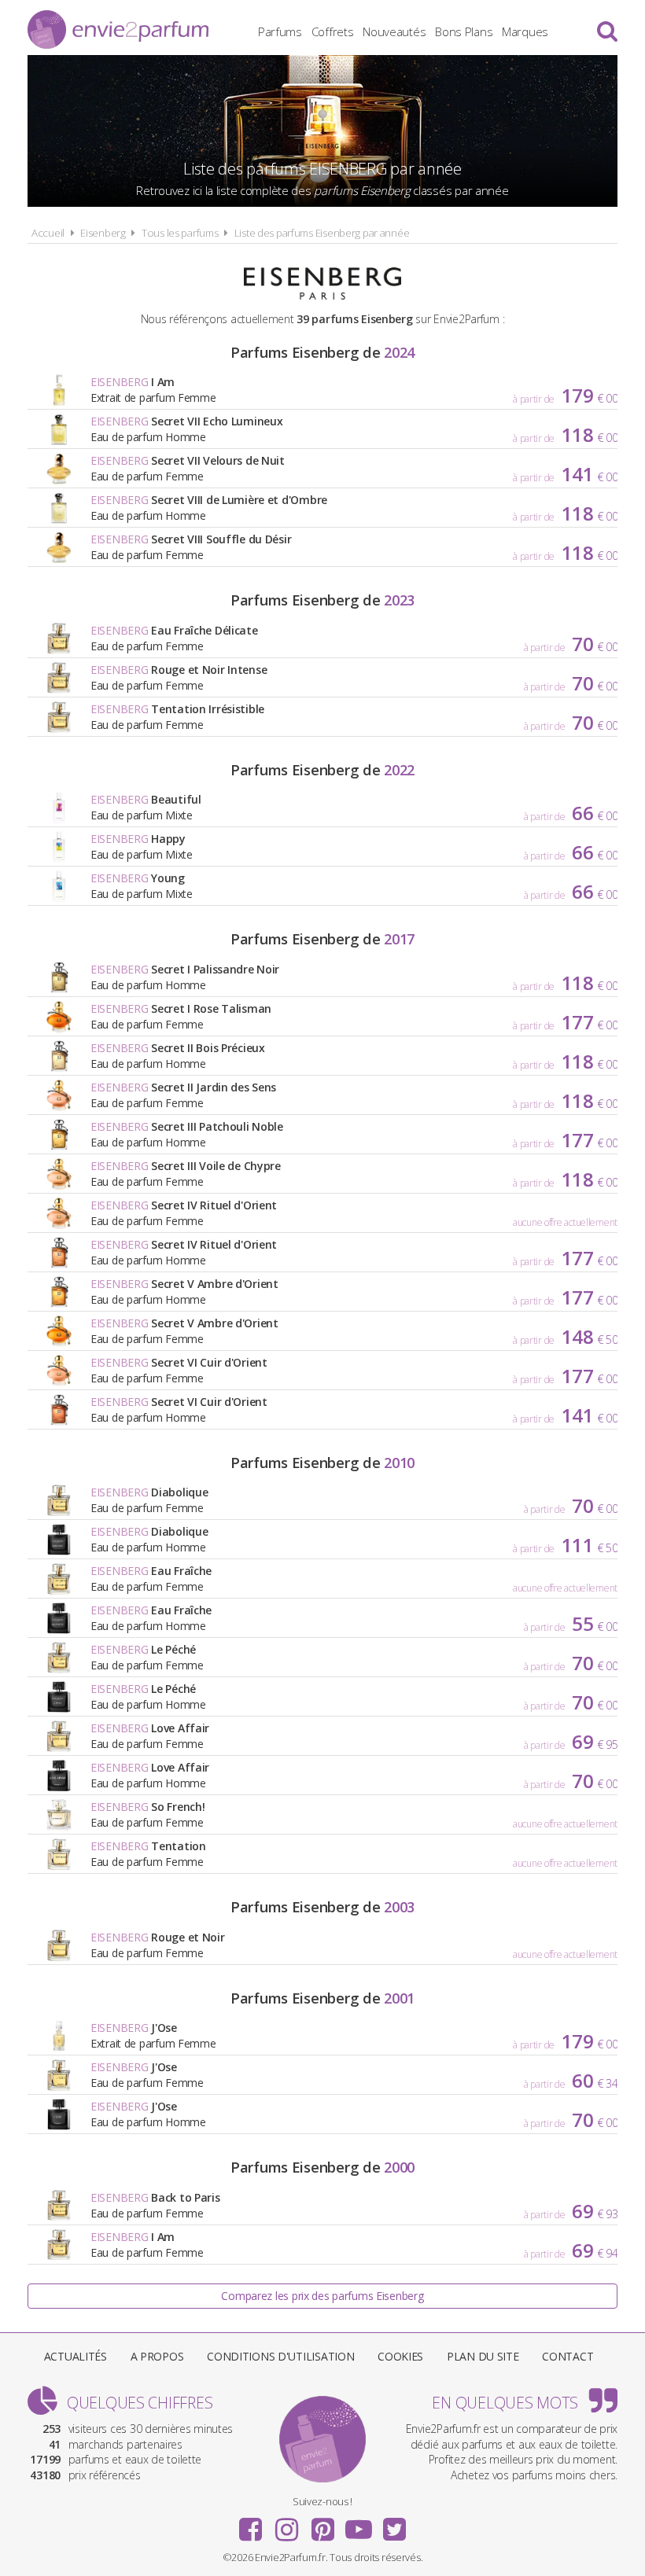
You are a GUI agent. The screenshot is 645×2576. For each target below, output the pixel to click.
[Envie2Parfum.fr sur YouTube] (359, 2524)
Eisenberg (103, 233)
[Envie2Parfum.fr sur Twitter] (394, 2524)
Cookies (400, 2356)
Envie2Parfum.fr (118, 29)
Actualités (76, 2356)
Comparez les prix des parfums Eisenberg (322, 2296)
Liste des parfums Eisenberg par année (322, 233)
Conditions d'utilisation (280, 2356)
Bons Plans (464, 31)
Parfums (280, 31)
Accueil (48, 233)
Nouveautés (394, 31)
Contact (568, 2356)
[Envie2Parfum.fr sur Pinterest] (322, 2524)
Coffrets (333, 31)
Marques (525, 31)
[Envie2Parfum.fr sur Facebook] (251, 2524)
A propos (157, 2356)
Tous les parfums (180, 233)
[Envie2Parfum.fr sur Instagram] (286, 2524)
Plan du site (483, 2356)
